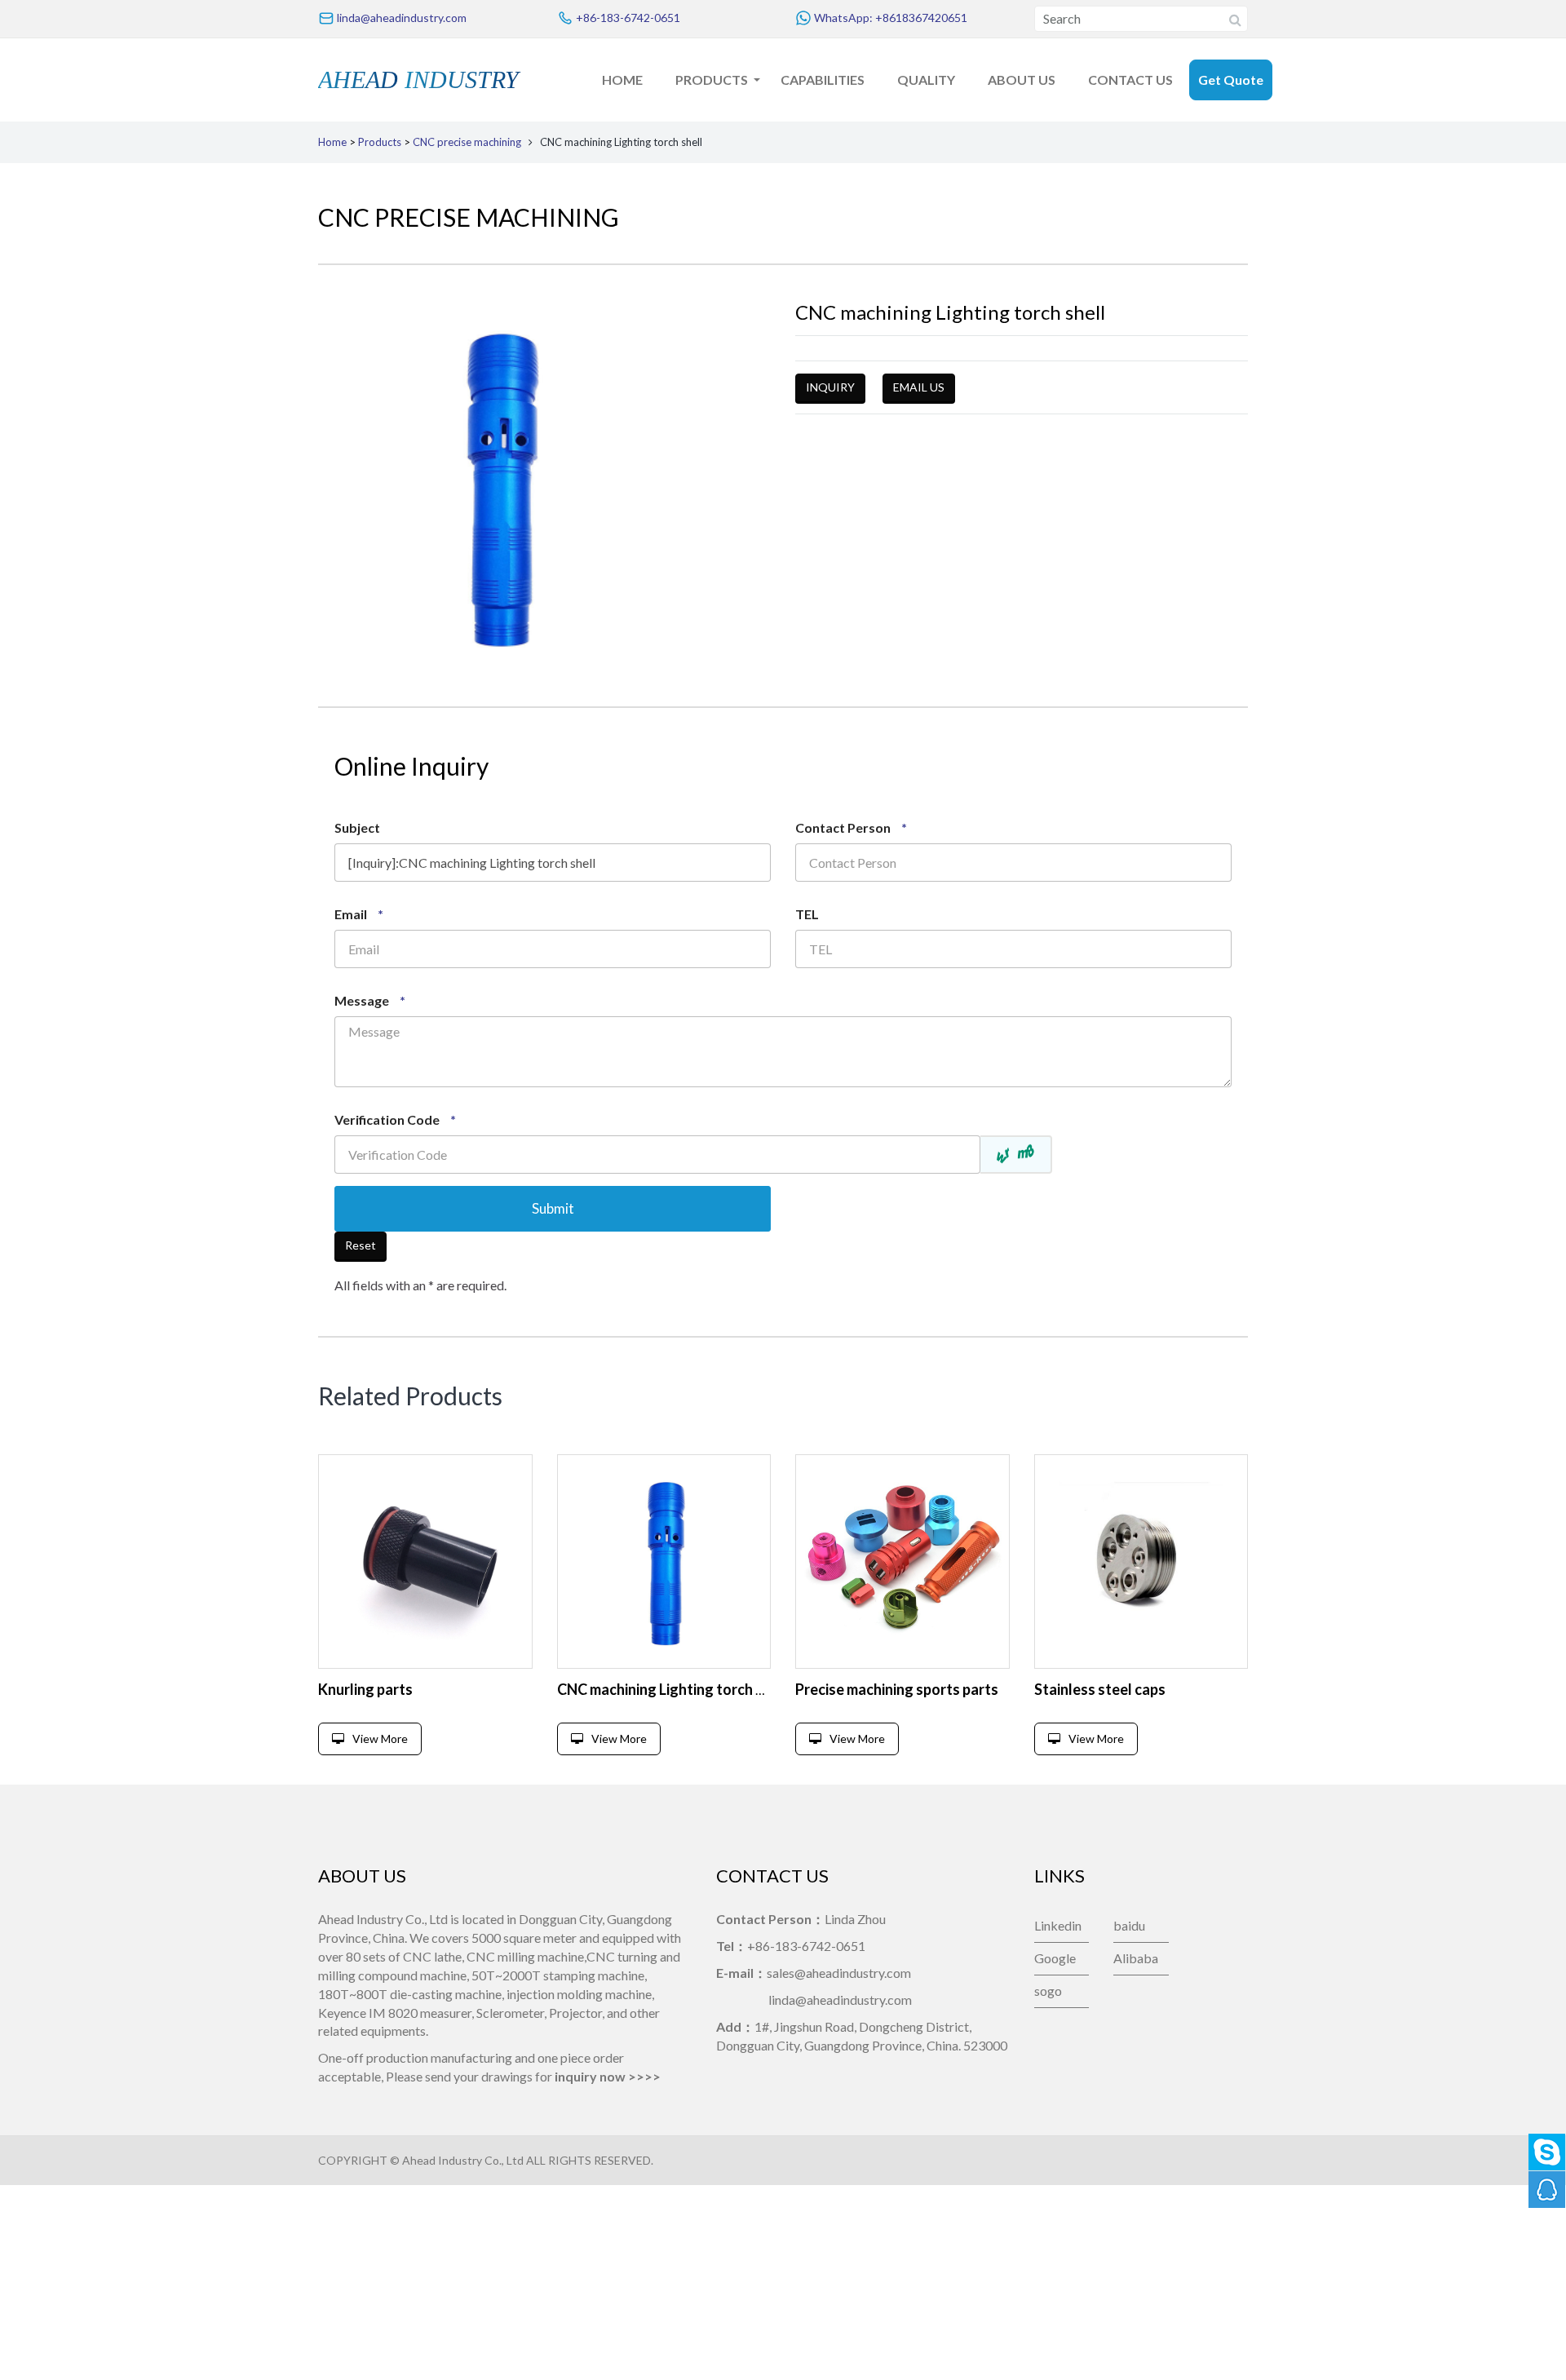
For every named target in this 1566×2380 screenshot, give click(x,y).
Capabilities (823, 80)
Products (712, 80)
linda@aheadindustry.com (400, 18)
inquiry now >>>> (608, 2076)
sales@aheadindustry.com (839, 1973)
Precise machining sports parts (897, 1689)
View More (380, 1739)
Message (370, 1000)
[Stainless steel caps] (1141, 1562)
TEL (807, 914)
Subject (357, 827)
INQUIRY (830, 387)
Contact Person (851, 827)
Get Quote (1231, 80)
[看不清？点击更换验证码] (1017, 1155)
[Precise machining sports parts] (902, 1562)
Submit (553, 1208)
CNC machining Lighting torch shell (672, 1689)
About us (1022, 80)
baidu (1129, 1925)
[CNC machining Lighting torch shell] (664, 1562)
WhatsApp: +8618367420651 (889, 18)
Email (359, 914)
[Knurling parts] (425, 1562)
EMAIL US (919, 387)
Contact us (1130, 80)
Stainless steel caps (1100, 1689)
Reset (361, 1245)
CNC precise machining (467, 142)
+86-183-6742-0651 (627, 18)
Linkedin (1058, 1925)
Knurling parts (365, 1689)
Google (1055, 1958)
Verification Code (395, 1119)
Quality (926, 80)
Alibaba (1136, 1958)
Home (622, 80)
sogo (1048, 1991)
